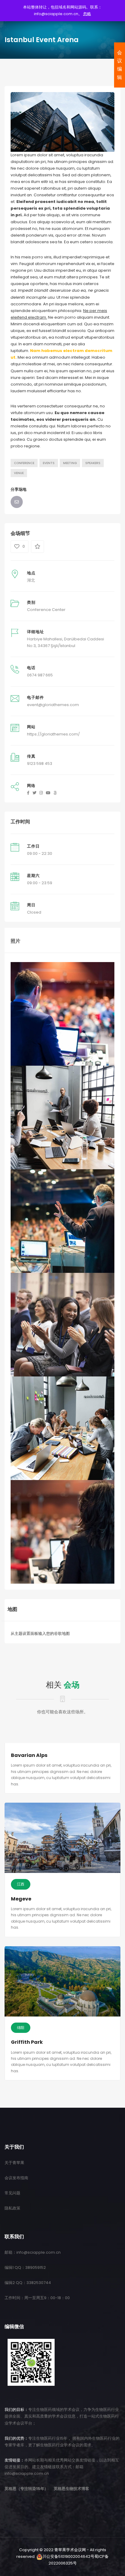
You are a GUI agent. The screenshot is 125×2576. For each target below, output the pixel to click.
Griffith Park (27, 2042)
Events (49, 463)
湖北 (31, 580)
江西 (21, 1884)
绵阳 (21, 2028)
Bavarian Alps (29, 1755)
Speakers (93, 463)
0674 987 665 (40, 675)
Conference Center (46, 610)
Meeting (70, 463)
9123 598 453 (40, 764)
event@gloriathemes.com (53, 705)
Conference (24, 463)
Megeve (21, 1899)
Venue (19, 473)
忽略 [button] (87, 14)
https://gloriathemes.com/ (53, 734)
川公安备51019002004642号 (68, 2556)
